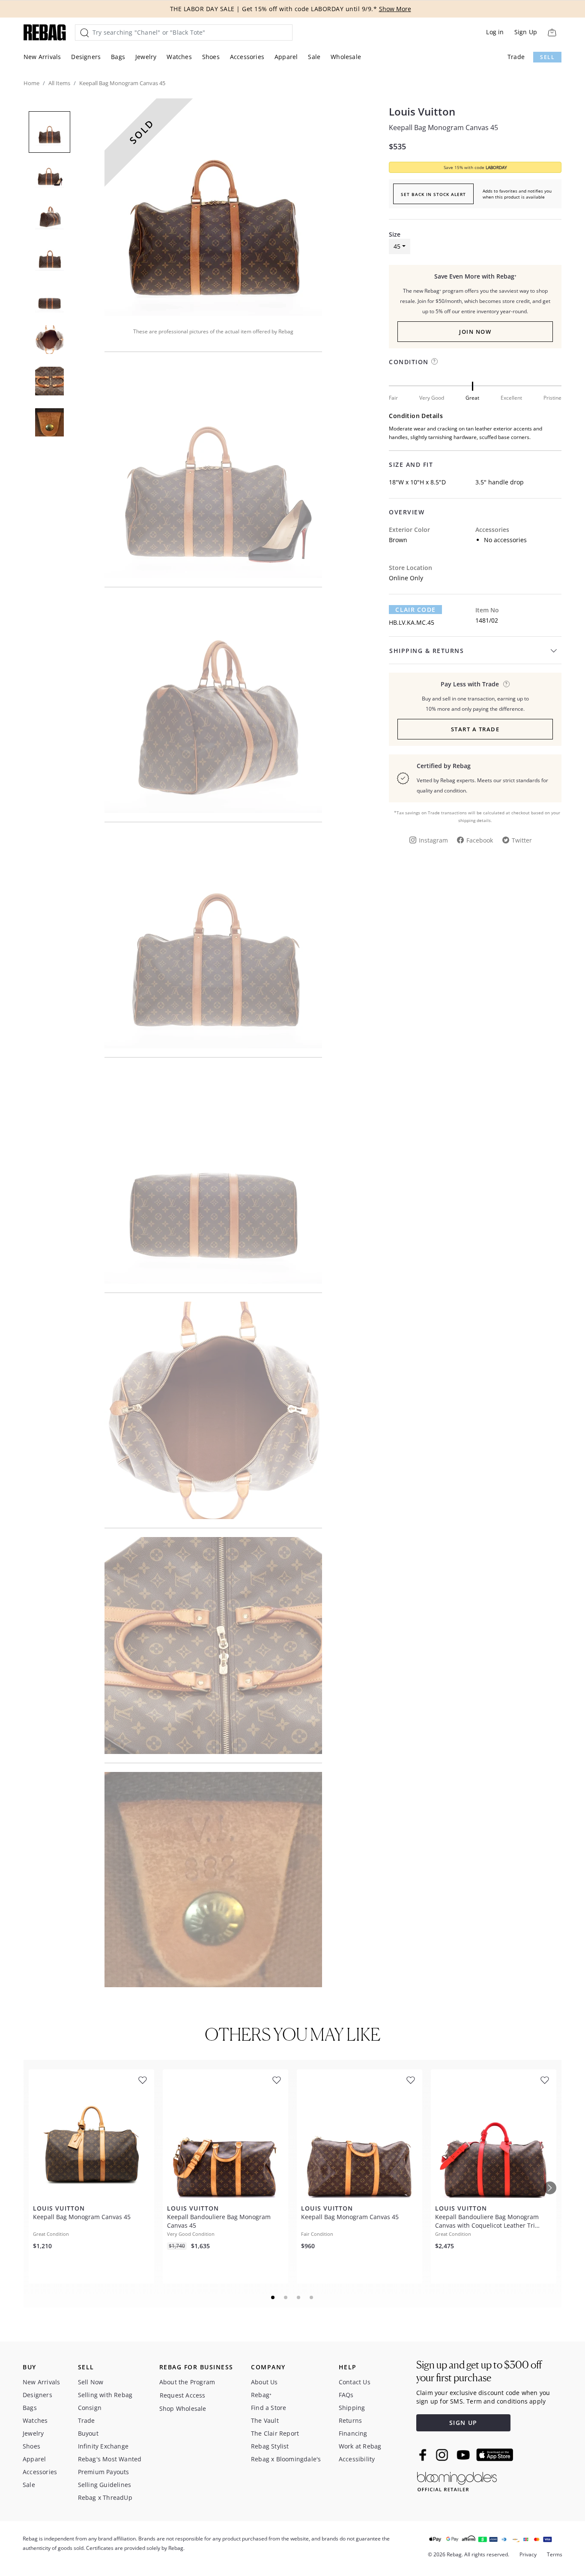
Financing (353, 2433)
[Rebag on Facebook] (424, 2455)
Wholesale (346, 57)
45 (397, 246)
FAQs (346, 2395)
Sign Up (526, 32)
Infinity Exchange (103, 2446)
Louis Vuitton (422, 112)
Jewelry (146, 57)
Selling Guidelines (105, 2485)
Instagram (433, 840)
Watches (179, 57)
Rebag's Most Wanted (110, 2459)
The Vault (265, 2420)
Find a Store (269, 2408)
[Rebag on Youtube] (464, 2455)
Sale (314, 57)
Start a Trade (475, 729)
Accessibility (357, 2459)
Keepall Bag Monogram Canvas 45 (443, 128)
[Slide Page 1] (273, 2297)
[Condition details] (434, 361)
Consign (90, 2408)
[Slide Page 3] (299, 2297)
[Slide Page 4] (312, 2297)
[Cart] (552, 32)
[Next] (550, 2188)
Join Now (475, 332)
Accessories (247, 57)
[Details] (506, 684)
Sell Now (91, 2382)
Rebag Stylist (270, 2446)
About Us (264, 2382)
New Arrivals (42, 57)
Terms (555, 2554)
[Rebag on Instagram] (442, 2455)
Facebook (480, 840)
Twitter (522, 840)
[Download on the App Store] (495, 2455)
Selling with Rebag (105, 2395)
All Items (59, 83)
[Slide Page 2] (286, 2297)
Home (31, 83)
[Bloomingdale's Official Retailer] (457, 2480)
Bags (118, 57)
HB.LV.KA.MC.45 (412, 622)
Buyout (88, 2433)
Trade (516, 57)
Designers (86, 57)
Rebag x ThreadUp (105, 2497)
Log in (495, 32)
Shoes (211, 57)
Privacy (528, 2554)
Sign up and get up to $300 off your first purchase (479, 2371)
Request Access (183, 2395)
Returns (350, 2420)
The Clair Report (275, 2433)
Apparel (286, 57)
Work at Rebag (360, 2446)
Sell (547, 57)
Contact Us (355, 2382)
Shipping (352, 2408)
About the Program (187, 2382)
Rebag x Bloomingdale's (286, 2459)
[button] (213, 207)
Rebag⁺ (261, 2395)
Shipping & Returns (427, 651)
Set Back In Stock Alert (433, 194)
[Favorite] (143, 2080)
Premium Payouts (104, 2472)
